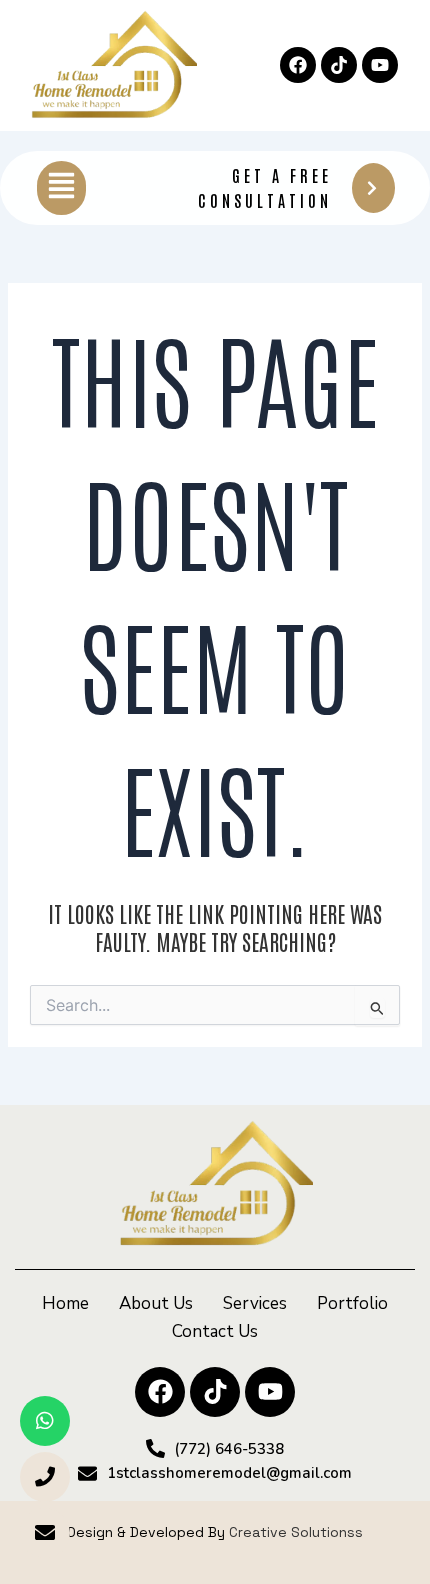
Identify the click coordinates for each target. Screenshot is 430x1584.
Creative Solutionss (296, 1532)
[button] (61, 188)
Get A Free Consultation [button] (265, 187)
